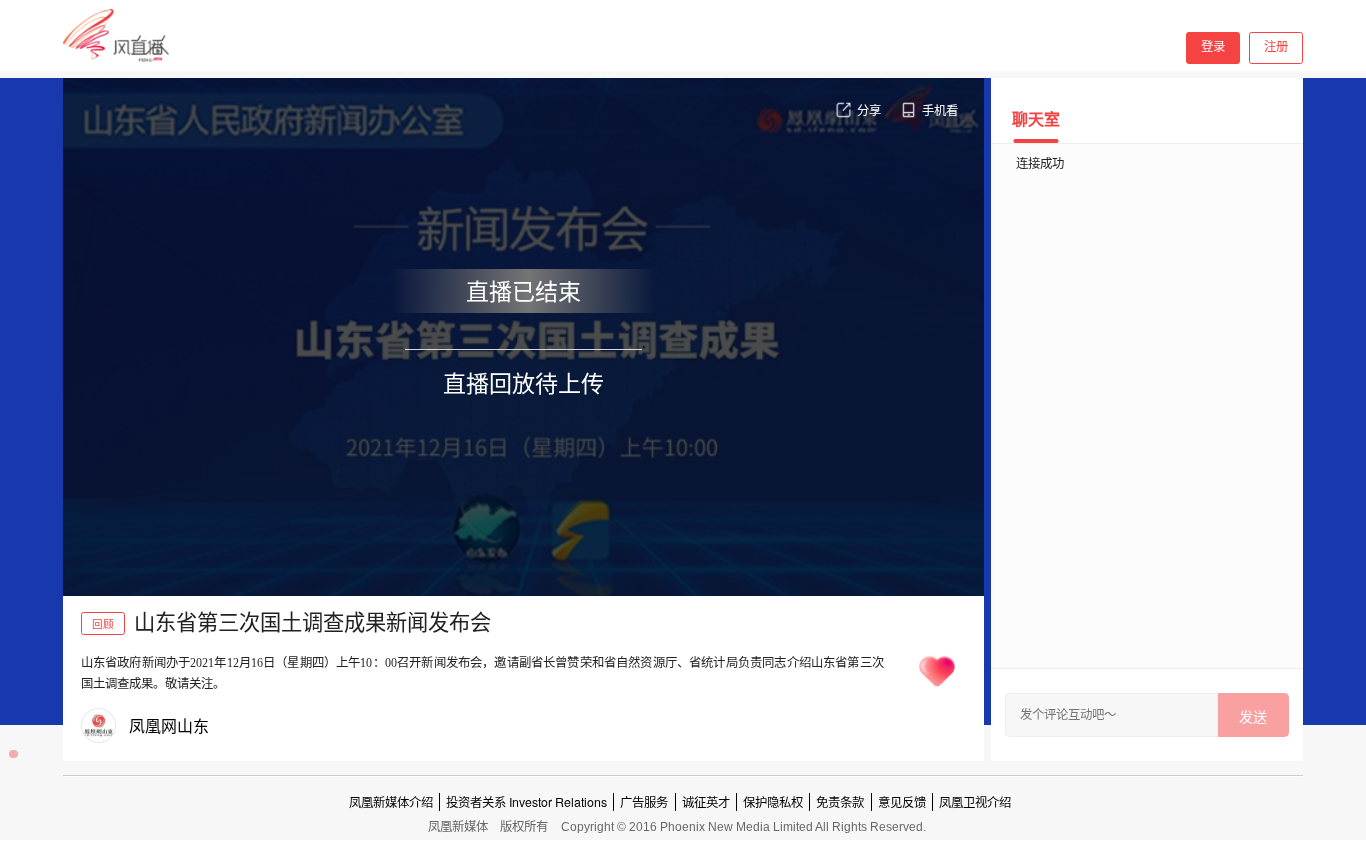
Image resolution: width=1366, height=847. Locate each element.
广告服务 (644, 802)
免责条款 (840, 802)
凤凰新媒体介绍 (391, 802)
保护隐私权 (773, 802)
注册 (1276, 47)
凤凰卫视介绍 (975, 802)
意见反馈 (902, 802)
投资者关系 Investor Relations (526, 802)
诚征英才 (706, 802)
